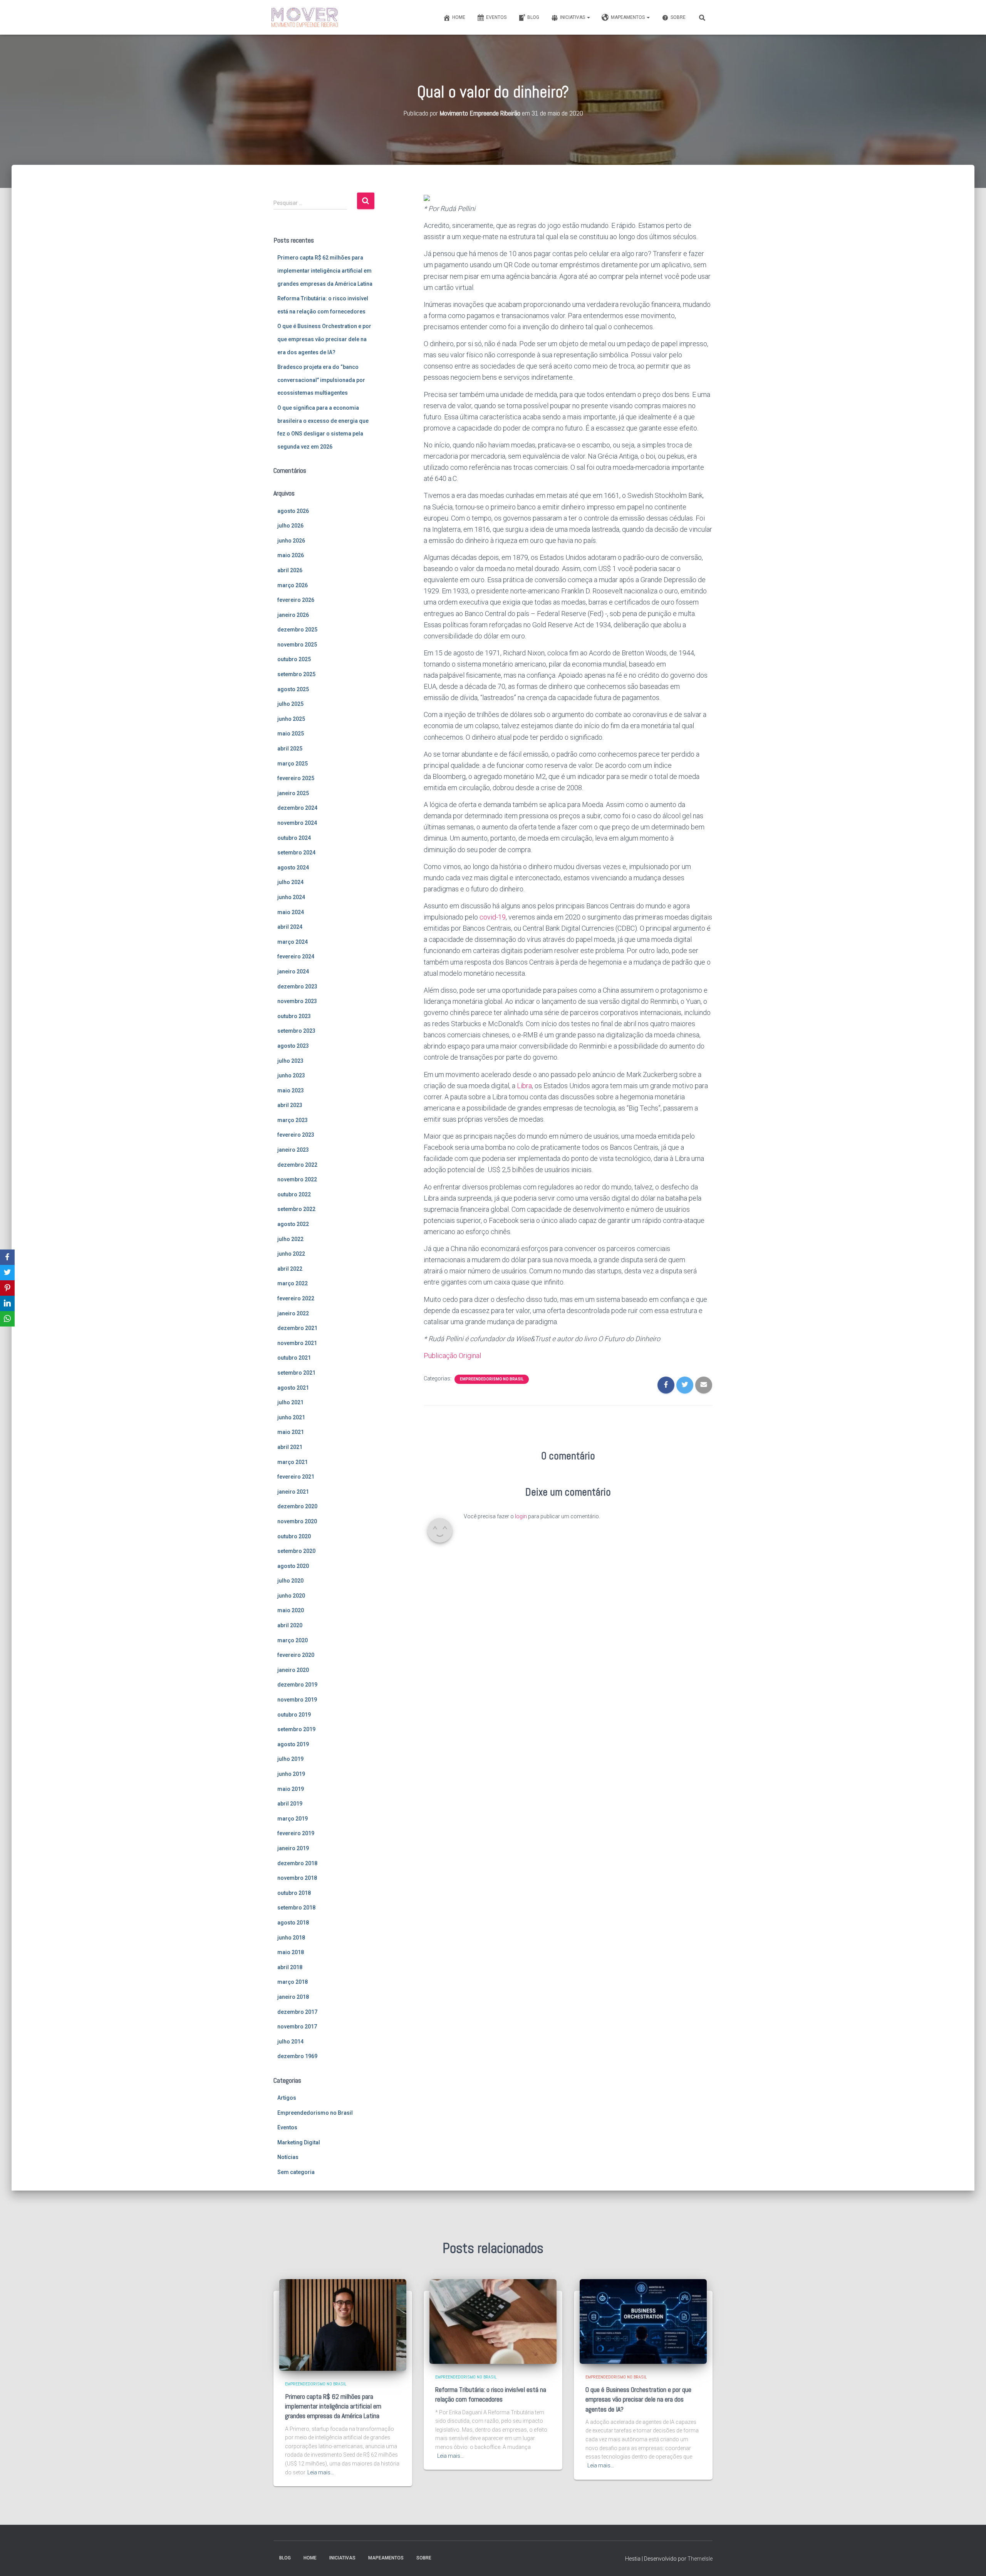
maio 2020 (291, 1610)
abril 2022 (290, 1269)
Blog (533, 17)
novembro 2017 (297, 2027)
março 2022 (293, 1283)
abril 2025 (290, 749)
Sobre (678, 17)
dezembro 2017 (297, 2012)
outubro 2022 (294, 1194)
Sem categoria (296, 2172)
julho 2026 (290, 526)
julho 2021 (290, 1402)
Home (459, 17)
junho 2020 (291, 1596)
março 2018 (293, 1982)
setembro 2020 (296, 1551)
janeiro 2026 (293, 615)
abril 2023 (290, 1105)
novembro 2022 (297, 1179)
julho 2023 (290, 1061)
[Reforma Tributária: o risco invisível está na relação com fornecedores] (493, 2321)
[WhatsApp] (7, 1319)
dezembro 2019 (297, 1685)
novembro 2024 (297, 823)
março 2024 (293, 942)
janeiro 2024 (293, 971)
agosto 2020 (293, 1566)
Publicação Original (452, 1356)
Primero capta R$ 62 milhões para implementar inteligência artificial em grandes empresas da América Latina (325, 270)
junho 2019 (291, 1774)
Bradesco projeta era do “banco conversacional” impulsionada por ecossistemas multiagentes (321, 380)
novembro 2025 (297, 645)
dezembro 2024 (297, 808)
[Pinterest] (7, 1288)
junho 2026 (291, 541)
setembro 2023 (296, 1031)
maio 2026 (291, 555)
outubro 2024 (294, 838)
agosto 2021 (293, 1388)
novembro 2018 (297, 1878)
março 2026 (293, 585)
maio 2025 (291, 734)
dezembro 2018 (297, 1863)
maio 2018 (291, 1952)
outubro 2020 (294, 1536)
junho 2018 (291, 1938)
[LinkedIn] (7, 1303)
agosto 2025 (293, 689)
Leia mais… (321, 2472)
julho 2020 (290, 1581)
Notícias (288, 2157)
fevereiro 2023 (296, 1135)
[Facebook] (7, 1257)
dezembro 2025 (297, 630)
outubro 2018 (294, 1893)
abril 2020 (290, 1625)
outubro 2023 (294, 1016)
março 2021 (293, 1462)
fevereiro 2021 (296, 1477)
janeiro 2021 (293, 1492)
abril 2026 (290, 570)
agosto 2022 (293, 1224)
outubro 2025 (294, 659)
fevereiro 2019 (296, 1833)
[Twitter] (7, 1273)
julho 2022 (290, 1239)
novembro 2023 (297, 1001)
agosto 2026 (293, 511)
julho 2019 (290, 1759)
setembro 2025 (296, 674)
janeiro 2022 (293, 1313)
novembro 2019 (297, 1700)
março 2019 (293, 1819)
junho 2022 (291, 1254)
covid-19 (493, 917)
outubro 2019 (294, 1715)
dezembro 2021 (297, 1328)
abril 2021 (290, 1447)
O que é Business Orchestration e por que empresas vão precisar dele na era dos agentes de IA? (324, 339)
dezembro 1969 (297, 2056)
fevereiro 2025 (296, 778)
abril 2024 (290, 927)
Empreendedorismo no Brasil (315, 2113)
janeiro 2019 (293, 1848)
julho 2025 (290, 704)
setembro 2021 (296, 1373)
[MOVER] (305, 17)
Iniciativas (573, 17)
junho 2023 (291, 1075)
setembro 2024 (296, 853)
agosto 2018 (293, 1923)
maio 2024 (291, 912)
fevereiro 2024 (296, 956)
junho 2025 (291, 719)
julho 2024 (290, 882)
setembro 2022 (296, 1209)
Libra (524, 1086)
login (521, 1516)
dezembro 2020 (297, 1506)
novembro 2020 (297, 1521)
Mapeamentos (628, 17)
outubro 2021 (294, 1358)
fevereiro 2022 (296, 1298)
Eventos (496, 17)
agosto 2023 (293, 1046)
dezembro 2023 (297, 987)
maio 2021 (291, 1432)
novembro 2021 (297, 1343)
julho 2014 (290, 2042)
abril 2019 (290, 1804)
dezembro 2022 (297, 1165)
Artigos (287, 2098)
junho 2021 (291, 1417)
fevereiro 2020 (296, 1655)
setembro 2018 (296, 1908)
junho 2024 (291, 897)
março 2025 (293, 764)
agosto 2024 (293, 868)
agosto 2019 (293, 1744)
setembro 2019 (296, 1729)
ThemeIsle (700, 2559)
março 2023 (293, 1120)
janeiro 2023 (293, 1150)
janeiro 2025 (293, 793)
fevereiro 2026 (296, 600)
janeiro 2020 (293, 1670)
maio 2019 (291, 1789)
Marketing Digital (299, 2142)
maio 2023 (291, 1090)
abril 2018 (290, 1967)
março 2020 (293, 1640)
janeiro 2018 (293, 1997)
